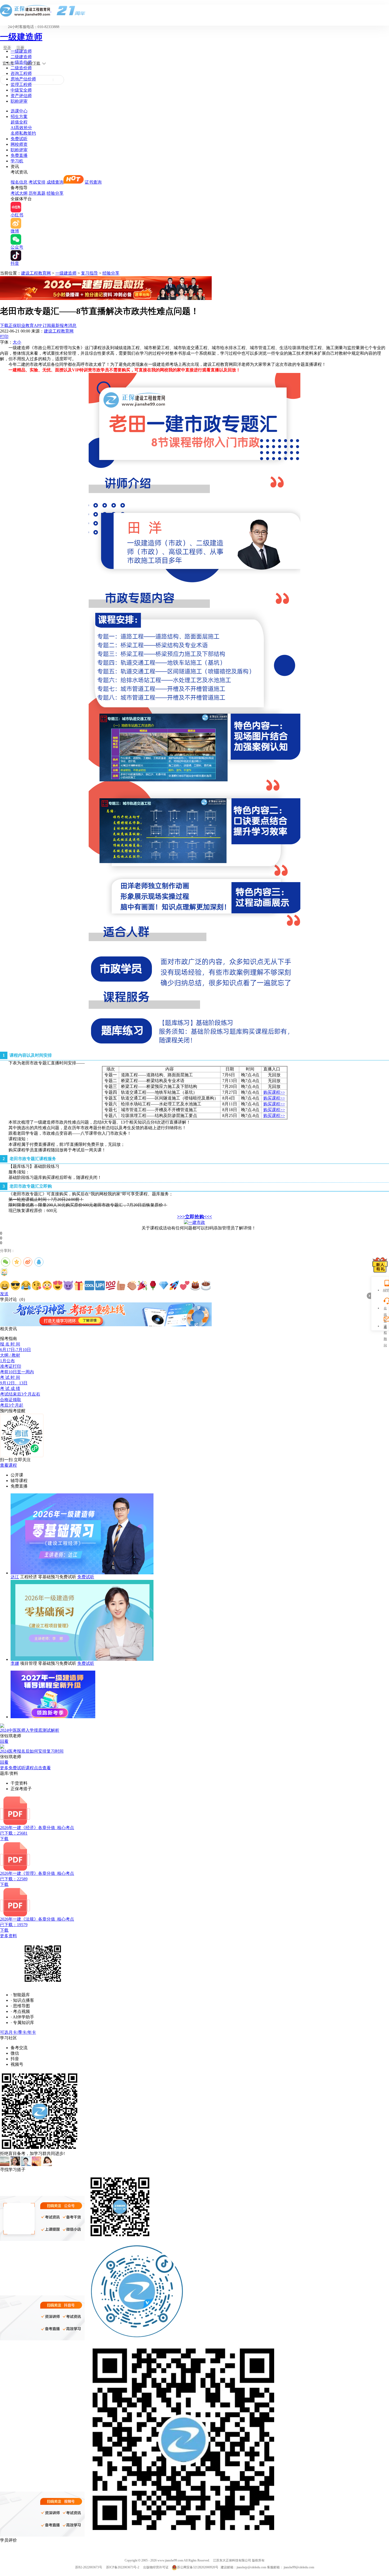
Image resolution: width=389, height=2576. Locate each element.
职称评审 (19, 101)
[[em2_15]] (153, 1285)
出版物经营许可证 (156, 2567)
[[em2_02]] (15, 1285)
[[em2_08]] (79, 1285)
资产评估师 (21, 96)
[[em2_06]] (58, 1285)
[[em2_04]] (37, 1285)
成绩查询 (55, 182)
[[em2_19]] (195, 1285)
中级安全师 (21, 90)
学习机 (17, 161)
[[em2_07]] (68, 1285)
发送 (4, 1294)
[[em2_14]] (142, 1285)
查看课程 (8, 1465)
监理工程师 (21, 85)
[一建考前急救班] (106, 298)
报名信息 (19, 182)
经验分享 (55, 193)
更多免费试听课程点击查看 (25, 1768)
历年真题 (37, 193)
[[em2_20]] (206, 1285)
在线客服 (385, 1309)
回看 (4, 1741)
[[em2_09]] (89, 1285)
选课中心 (19, 111)
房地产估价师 (23, 79)
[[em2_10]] (100, 1285)
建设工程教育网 (36, 273)
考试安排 (37, 182)
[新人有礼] (380, 1265)
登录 (7, 48)
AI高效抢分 (21, 128)
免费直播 (19, 155)
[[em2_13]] (132, 1285)
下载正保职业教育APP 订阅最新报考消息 (38, 325)
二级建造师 (21, 57)
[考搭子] (106, 1325)
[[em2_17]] (174, 1285)
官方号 (8, 63)
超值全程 (19, 122)
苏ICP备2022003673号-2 (123, 2567)
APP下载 (33, 63)
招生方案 (19, 117)
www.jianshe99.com (170, 2560)
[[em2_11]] (111, 1285)
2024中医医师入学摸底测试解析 (30, 1730)
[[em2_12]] (121, 1285)
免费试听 (19, 139)
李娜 (15, 1663)
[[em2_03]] (26, 1285)
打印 (4, 337)
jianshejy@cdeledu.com (252, 2567)
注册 (20, 48)
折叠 (369, 1296)
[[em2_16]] (164, 1285)
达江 (15, 1577)
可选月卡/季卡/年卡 (18, 2032)
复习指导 (89, 273)
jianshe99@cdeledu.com (299, 2567)
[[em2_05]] (47, 1285)
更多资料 (8, 1936)
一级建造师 (21, 37)
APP (385, 1290)
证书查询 (93, 182)
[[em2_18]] (185, 1285)
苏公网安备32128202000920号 (198, 2567)
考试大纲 (19, 193)
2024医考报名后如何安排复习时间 (32, 1751)
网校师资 (19, 144)
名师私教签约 (23, 133)
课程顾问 (385, 1327)
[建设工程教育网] (195, 10)
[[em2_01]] (5, 1285)
